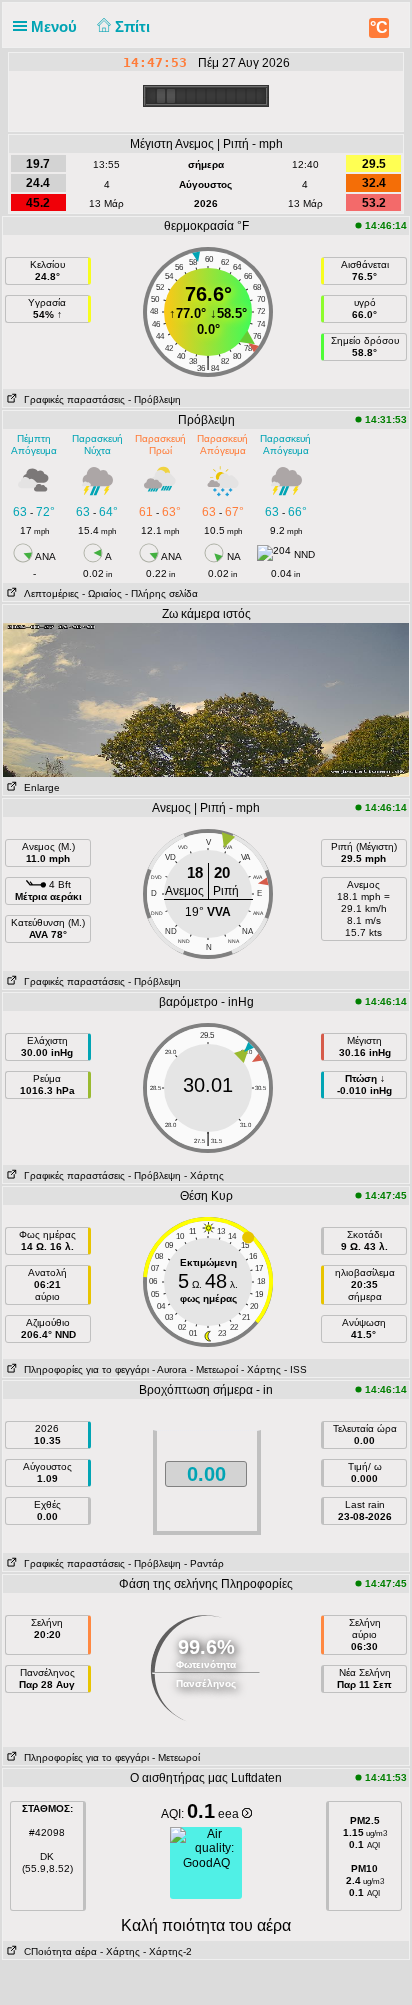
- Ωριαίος (102, 593)
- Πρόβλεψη (154, 399)
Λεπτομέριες (48, 593)
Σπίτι (134, 26)
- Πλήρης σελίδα (161, 593)
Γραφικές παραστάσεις (71, 399)
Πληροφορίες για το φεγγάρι (83, 1369)
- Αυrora (169, 1369)
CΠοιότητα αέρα (57, 1951)
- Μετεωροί (214, 1369)
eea (230, 1814)
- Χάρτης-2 (166, 1951)
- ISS (295, 1369)
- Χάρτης (204, 1175)
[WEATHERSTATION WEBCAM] (206, 699)
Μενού (56, 26)
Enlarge (39, 787)
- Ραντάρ (204, 1563)
